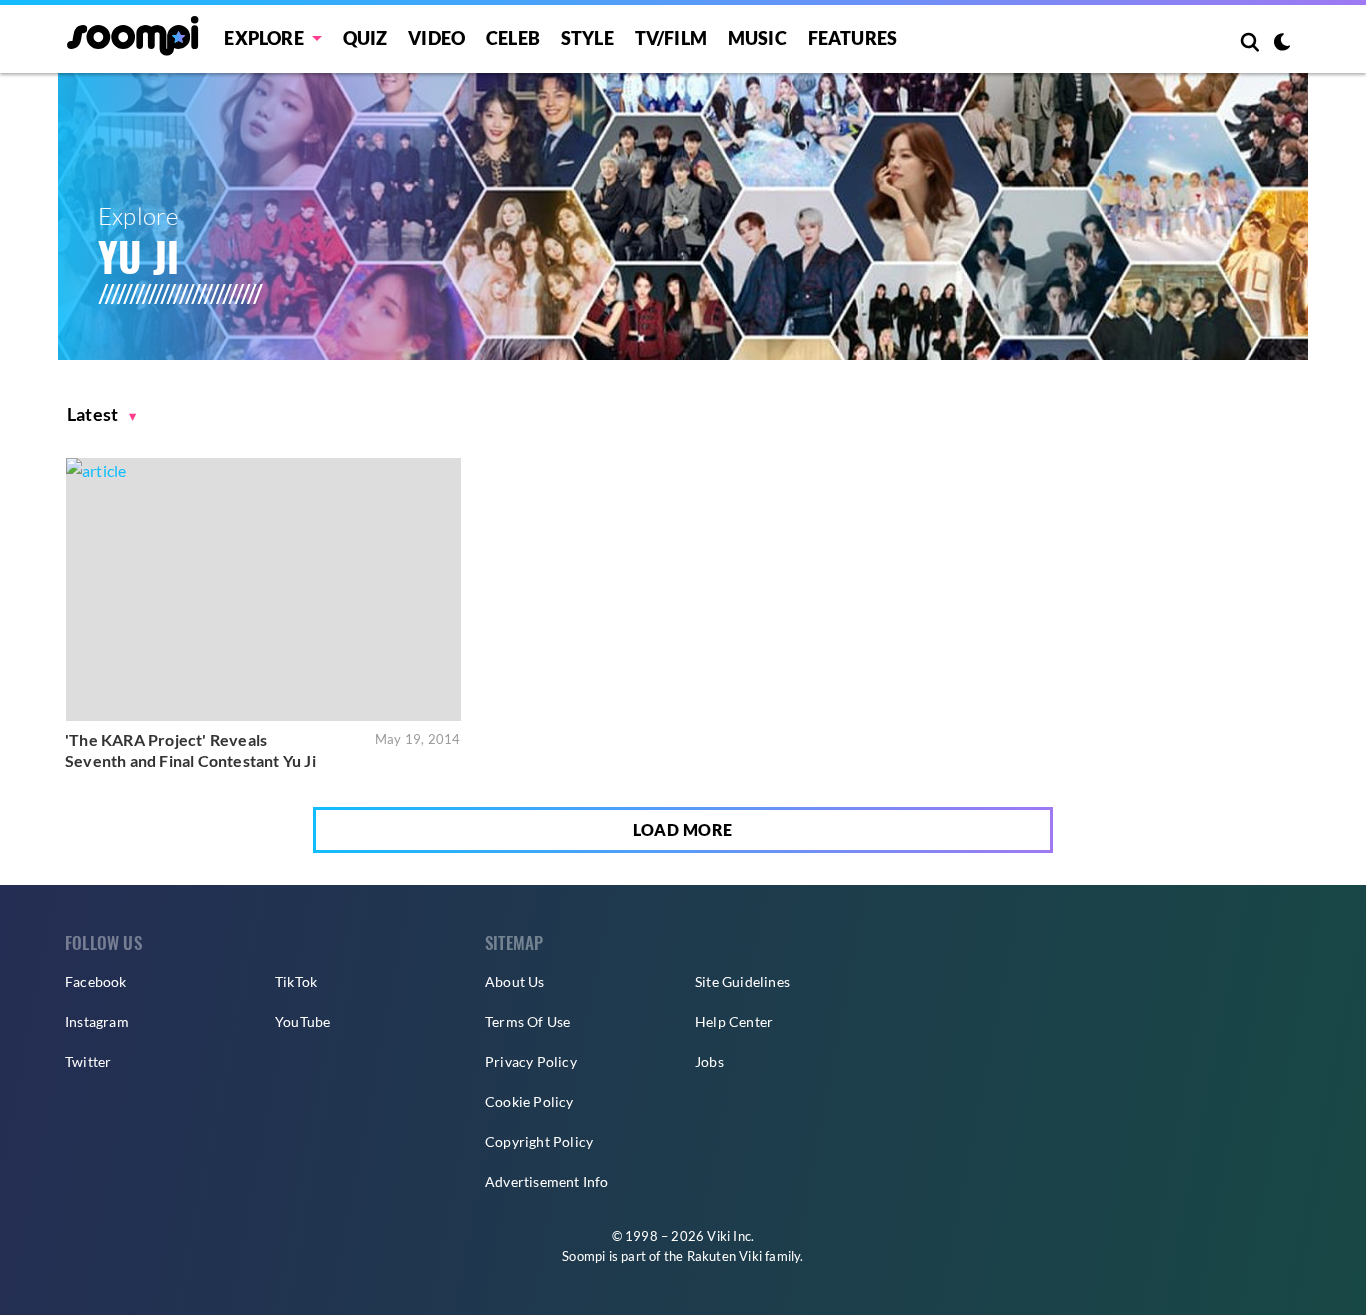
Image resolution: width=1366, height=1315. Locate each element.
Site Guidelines (742, 981)
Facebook (96, 981)
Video (436, 38)
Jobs (709, 1061)
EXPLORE (263, 38)
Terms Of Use (527, 1021)
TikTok (296, 981)
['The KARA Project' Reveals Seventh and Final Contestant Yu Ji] (263, 589)
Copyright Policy (539, 1141)
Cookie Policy (529, 1101)
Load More (683, 829)
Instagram (97, 1021)
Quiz (365, 38)
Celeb (513, 38)
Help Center (734, 1021)
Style (587, 38)
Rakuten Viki (724, 1256)
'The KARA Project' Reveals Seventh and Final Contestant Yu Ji (190, 750)
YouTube (302, 1021)
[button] (102, 414)
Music (757, 38)
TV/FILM (671, 38)
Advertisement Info (547, 1181)
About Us (515, 981)
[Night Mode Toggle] (1282, 44)
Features (853, 38)
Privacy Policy (531, 1061)
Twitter (88, 1061)
